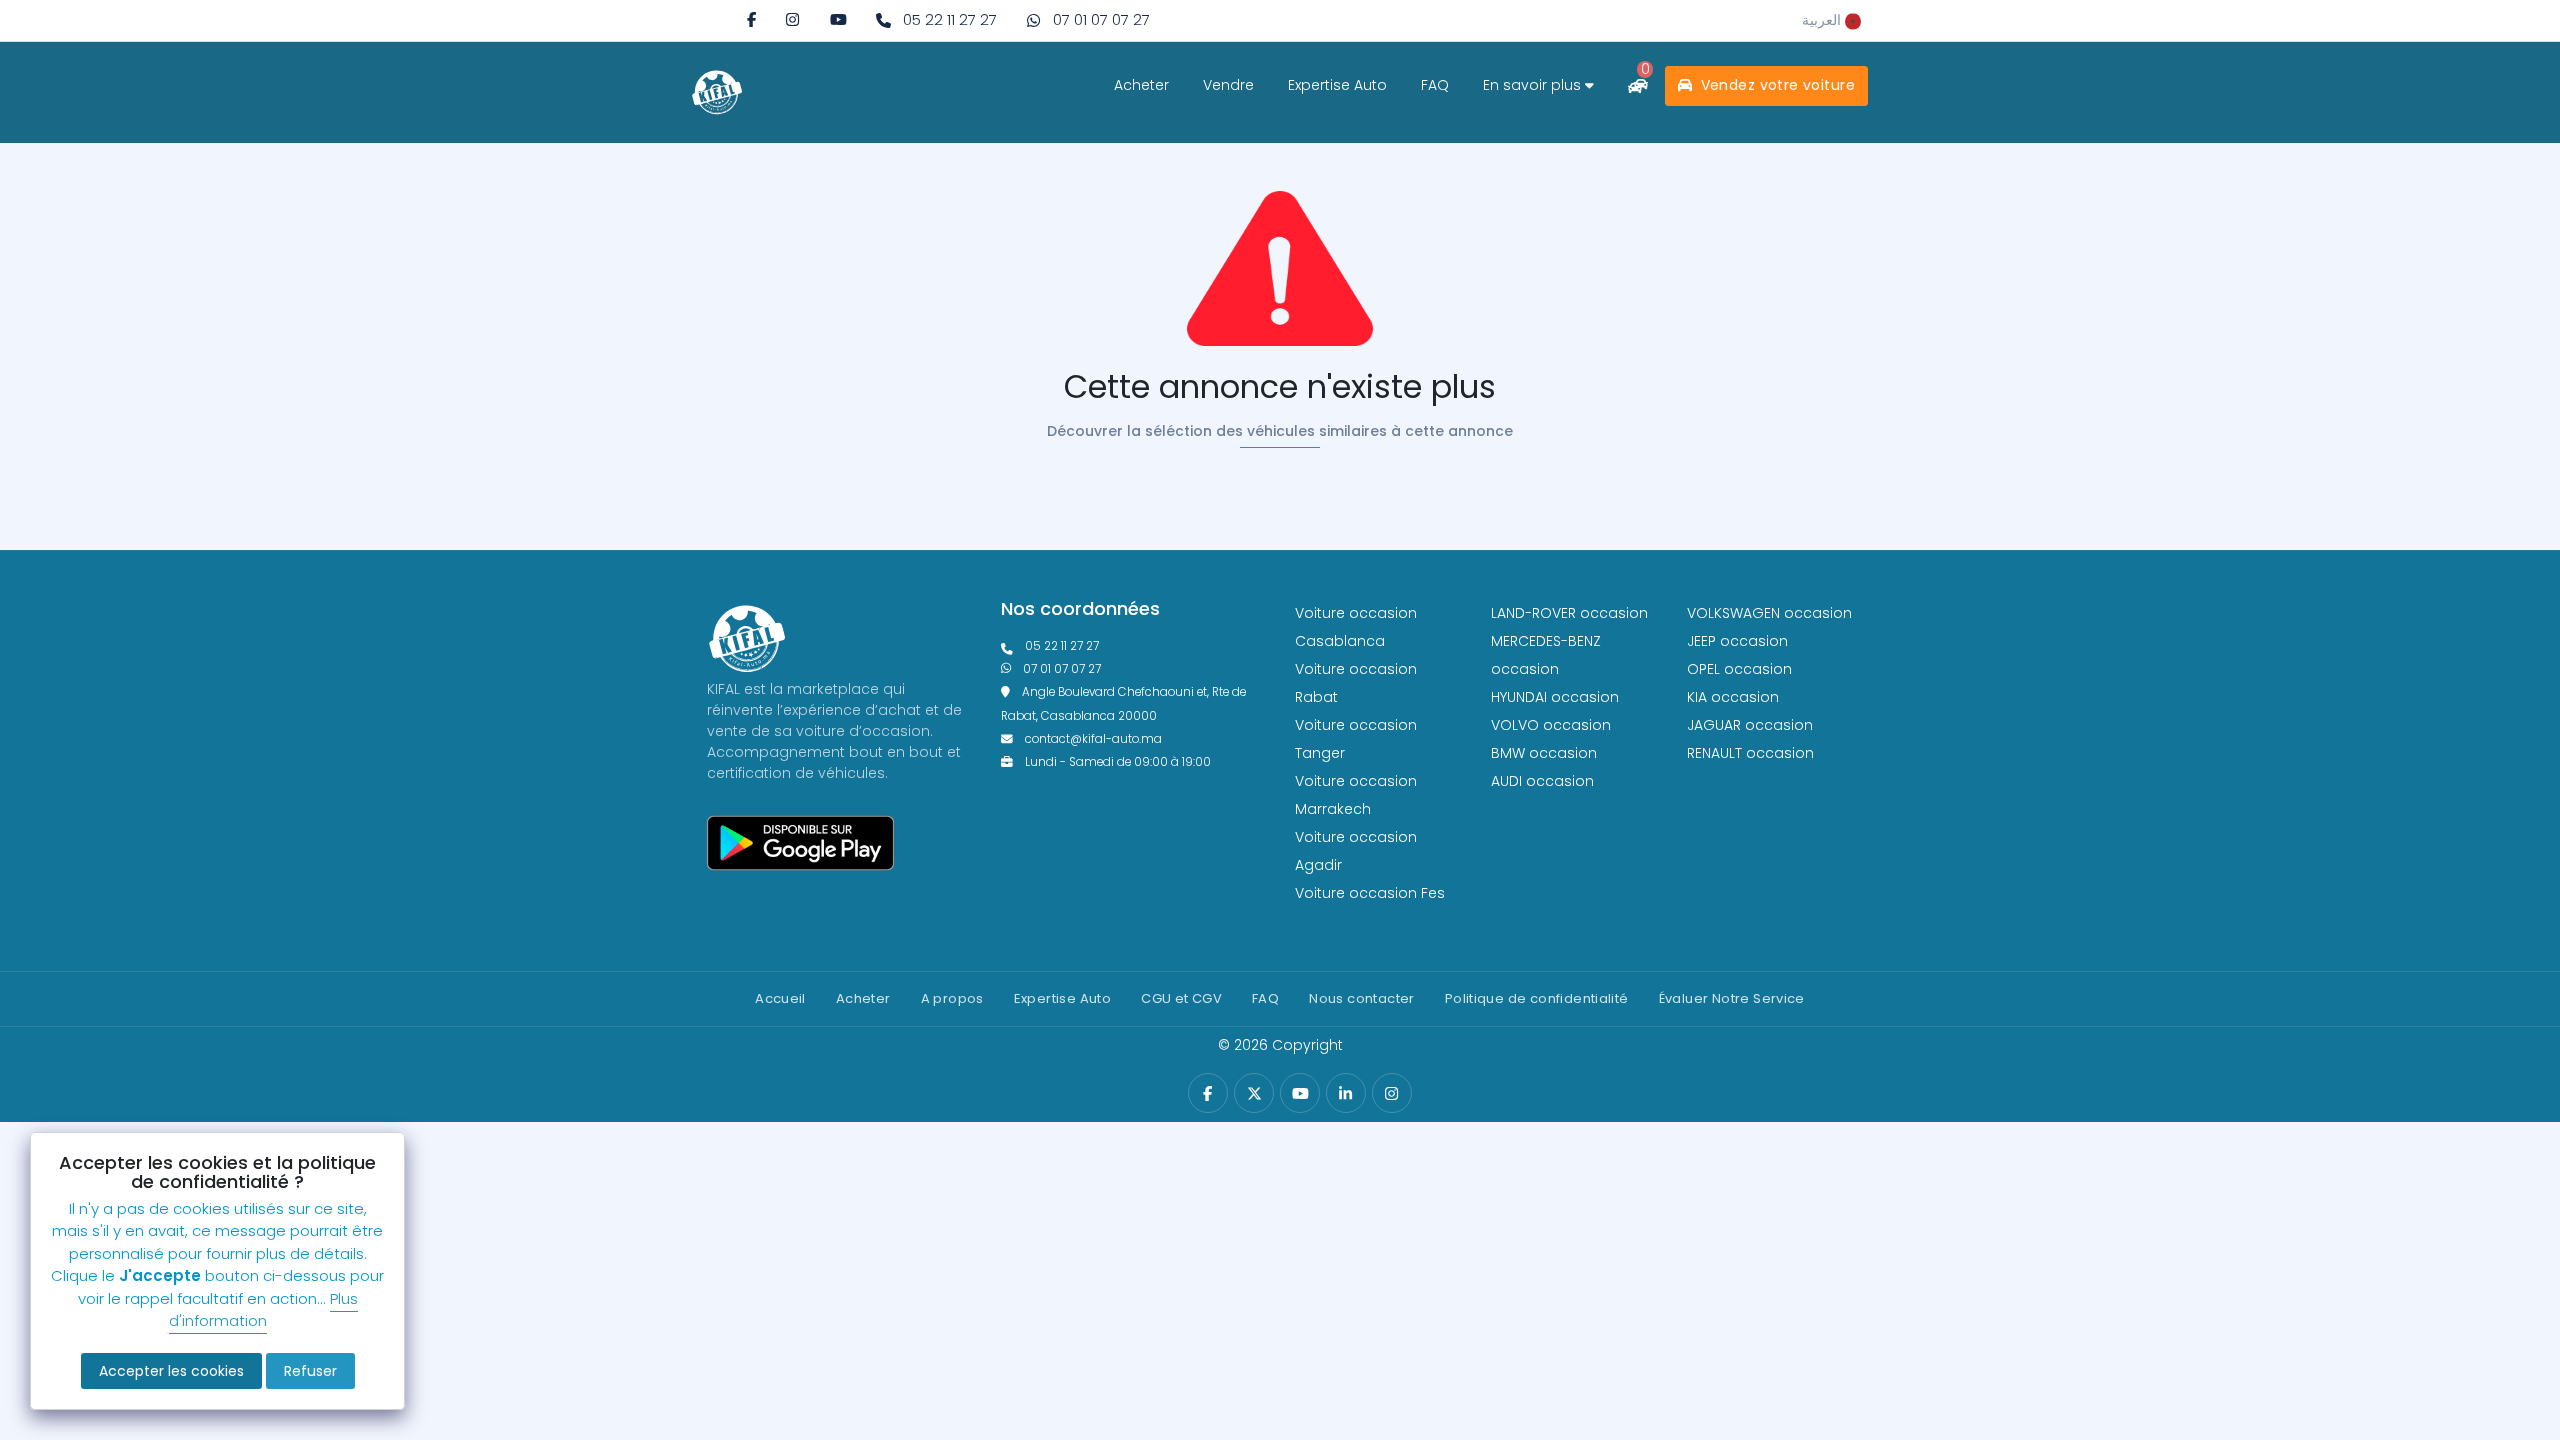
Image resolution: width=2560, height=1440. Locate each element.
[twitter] (1254, 1093)
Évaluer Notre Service (1732, 998)
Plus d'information (263, 1310)
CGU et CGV (1181, 998)
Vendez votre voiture (1775, 85)
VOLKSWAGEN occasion (1769, 613)
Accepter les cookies (171, 1371)
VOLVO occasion (1551, 725)
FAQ (1435, 85)
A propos (952, 998)
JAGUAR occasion (1750, 725)
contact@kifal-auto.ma (1093, 739)
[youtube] (838, 19)
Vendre (1228, 85)
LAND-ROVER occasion (1569, 613)
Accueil (780, 998)
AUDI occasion (1542, 781)
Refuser (310, 1371)
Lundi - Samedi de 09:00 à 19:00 (1118, 762)
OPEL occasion (1739, 669)
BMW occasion (1544, 753)
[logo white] (717, 92)
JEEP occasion (1737, 641)
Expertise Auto (1337, 85)
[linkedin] (1345, 1093)
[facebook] (751, 19)
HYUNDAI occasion (1555, 697)
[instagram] (792, 19)
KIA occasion (1733, 697)
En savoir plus (1534, 85)
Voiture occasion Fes (1370, 893)
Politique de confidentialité (1537, 998)
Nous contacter (1361, 998)
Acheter (1141, 85)
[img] (792, 19)
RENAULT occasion (1750, 753)
